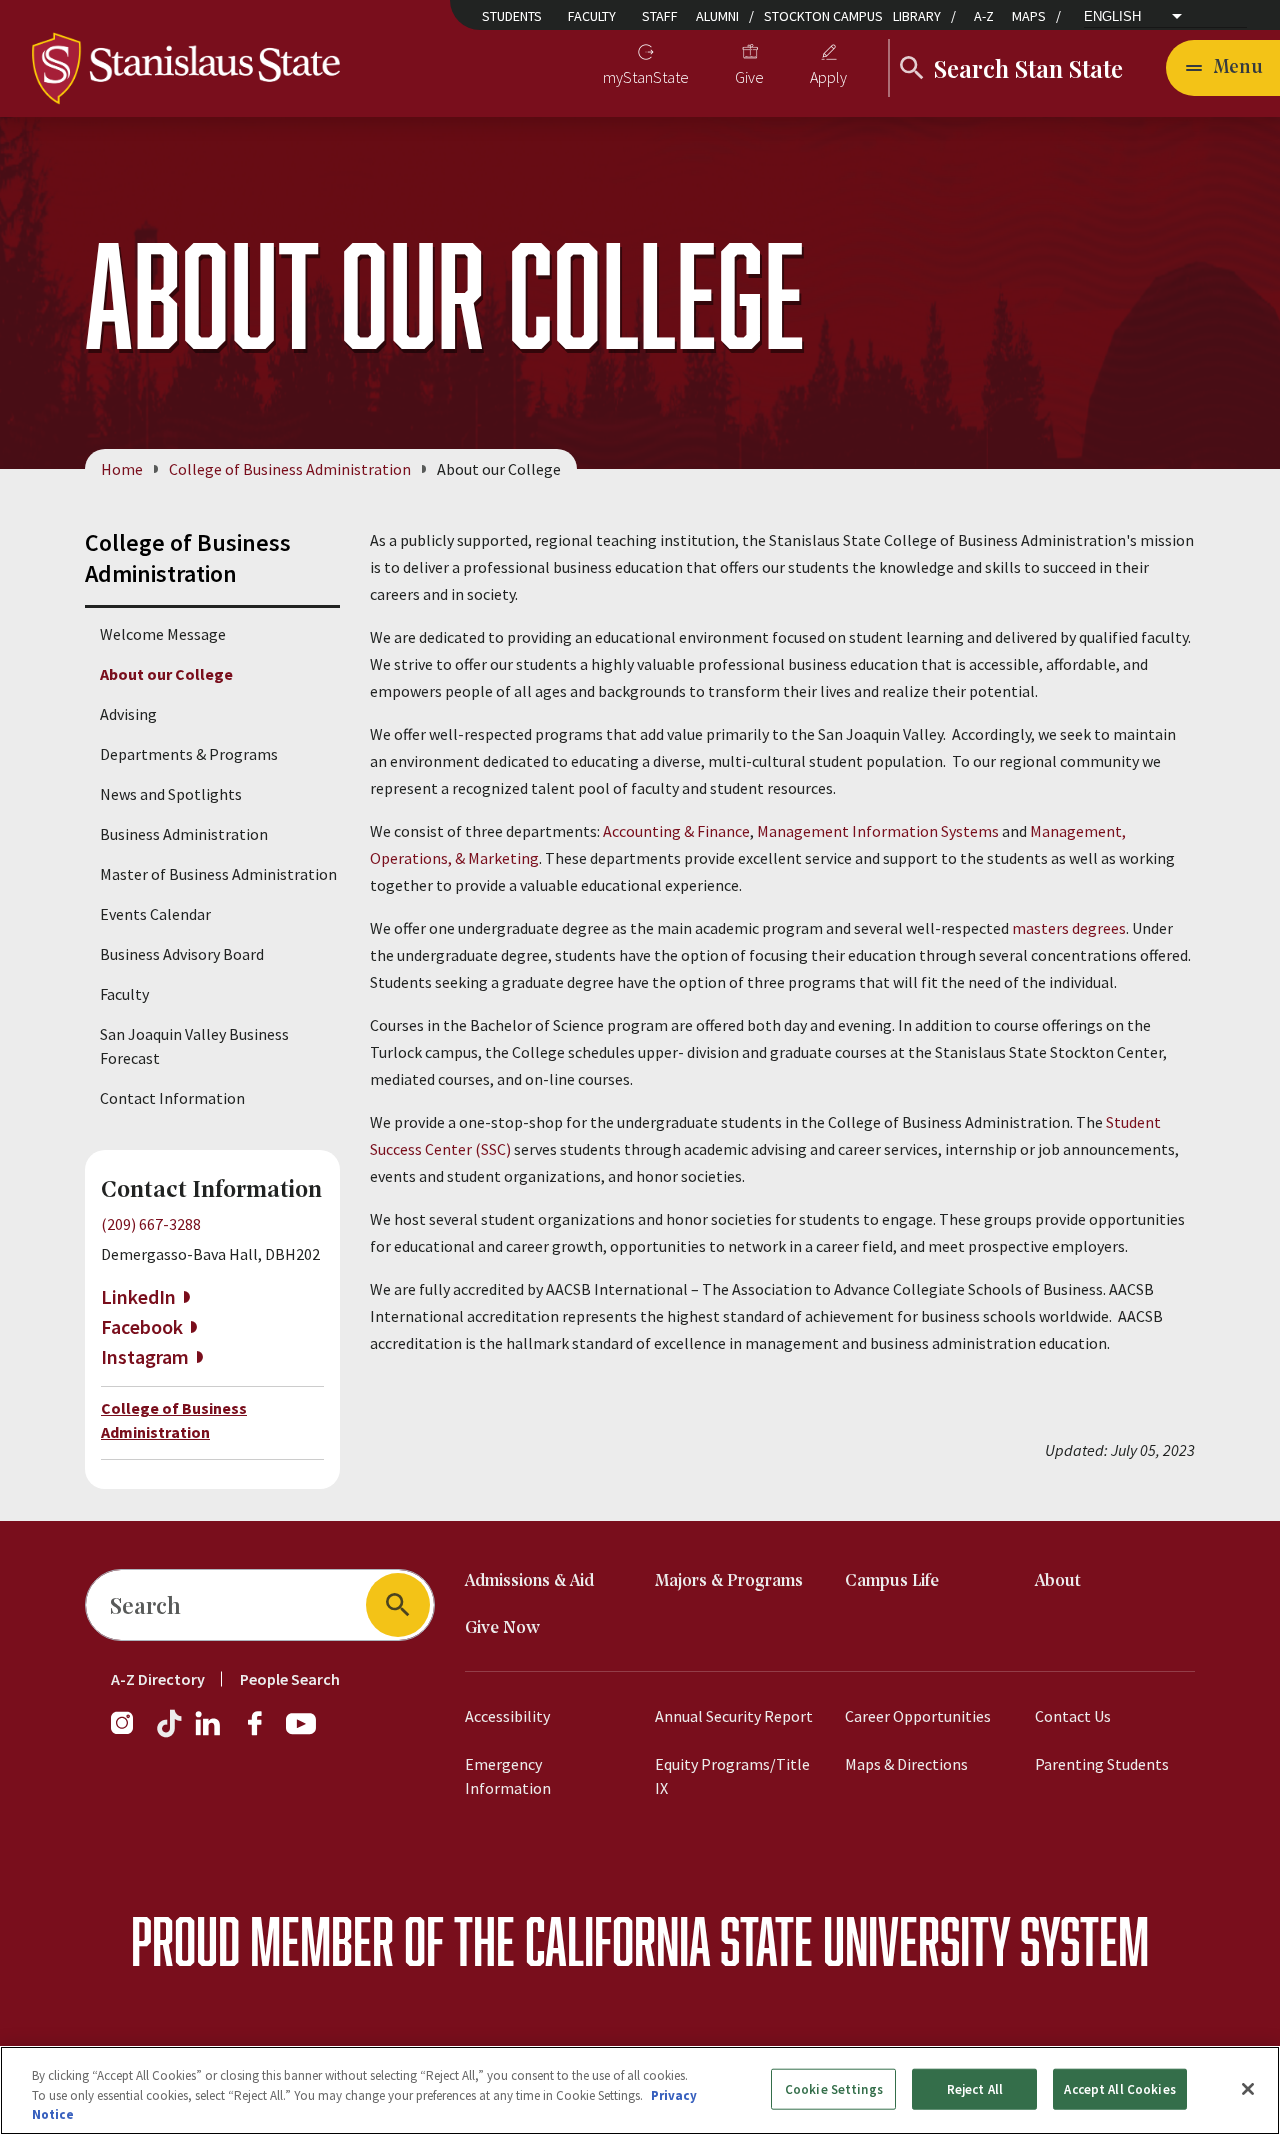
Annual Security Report (734, 1716)
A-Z (984, 16)
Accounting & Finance (676, 831)
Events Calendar (155, 914)
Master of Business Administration (218, 874)
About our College (166, 674)
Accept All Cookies (1119, 2088)
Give (749, 77)
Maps (1029, 16)
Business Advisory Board (182, 954)
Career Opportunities (918, 1716)
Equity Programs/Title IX (732, 1776)
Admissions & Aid (529, 1581)
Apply (828, 77)
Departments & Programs (189, 754)
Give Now (502, 1628)
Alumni (717, 16)
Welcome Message (163, 634)
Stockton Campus (823, 16)
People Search (290, 1679)
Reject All (975, 2088)
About (1058, 1581)
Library (917, 16)
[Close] (1248, 2089)
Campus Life (892, 1581)
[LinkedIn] (209, 1733)
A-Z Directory (158, 1679)
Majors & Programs (729, 1581)
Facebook (142, 1326)
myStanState (646, 77)
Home (122, 469)
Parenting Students (1102, 1764)
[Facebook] (263, 1733)
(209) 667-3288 (151, 1224)
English (1112, 16)
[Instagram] (130, 1733)
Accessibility (507, 1716)
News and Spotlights (171, 794)
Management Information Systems (878, 831)
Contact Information (172, 1098)
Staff (660, 16)
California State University (767, 1940)
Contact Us (1073, 1716)
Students (512, 16)
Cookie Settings (834, 2088)
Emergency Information (508, 1776)
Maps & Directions (906, 1764)
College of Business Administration (290, 469)
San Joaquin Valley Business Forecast (194, 1046)
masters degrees (1069, 928)
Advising (128, 714)
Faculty (592, 16)
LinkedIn (138, 1296)
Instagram (145, 1356)
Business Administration (184, 834)
